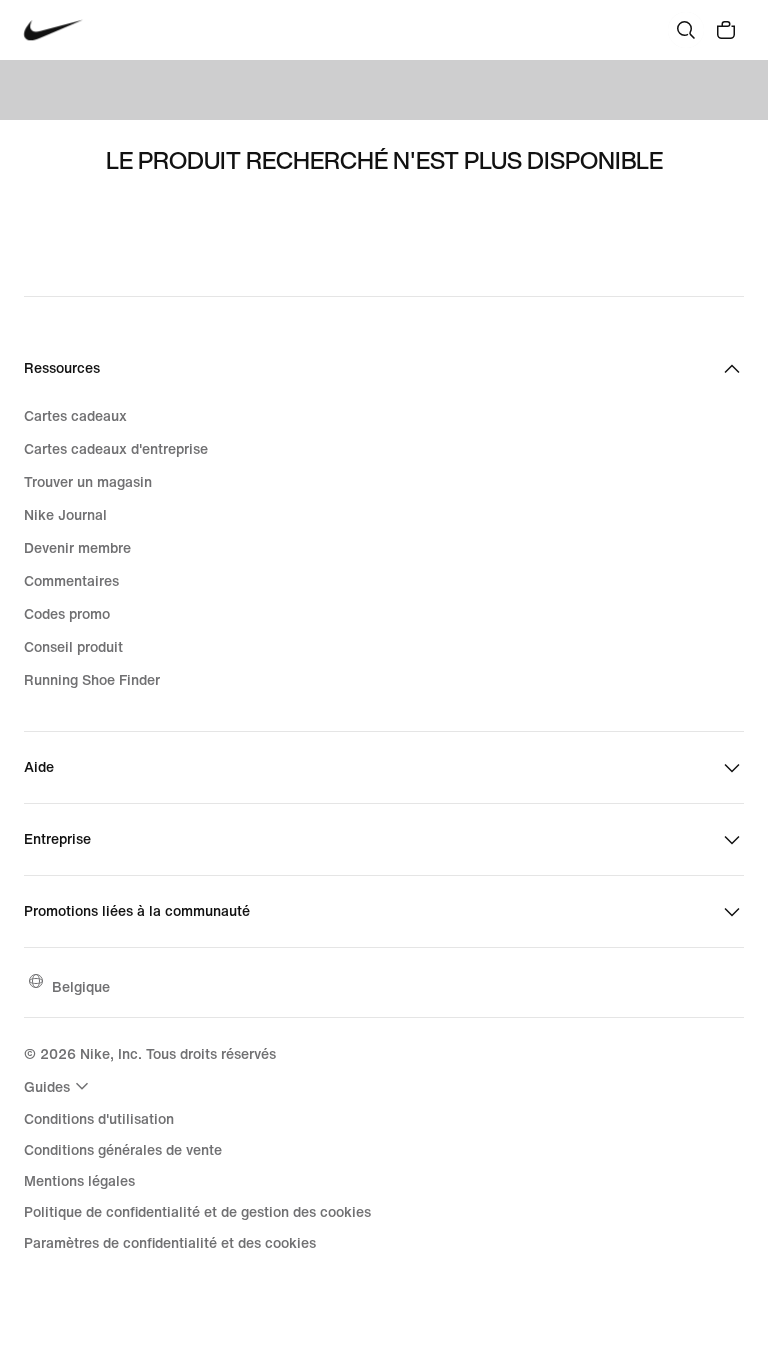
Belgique (81, 986)
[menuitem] (59, 1086)
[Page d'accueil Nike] (53, 30)
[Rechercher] (686, 30)
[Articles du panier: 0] (726, 30)
